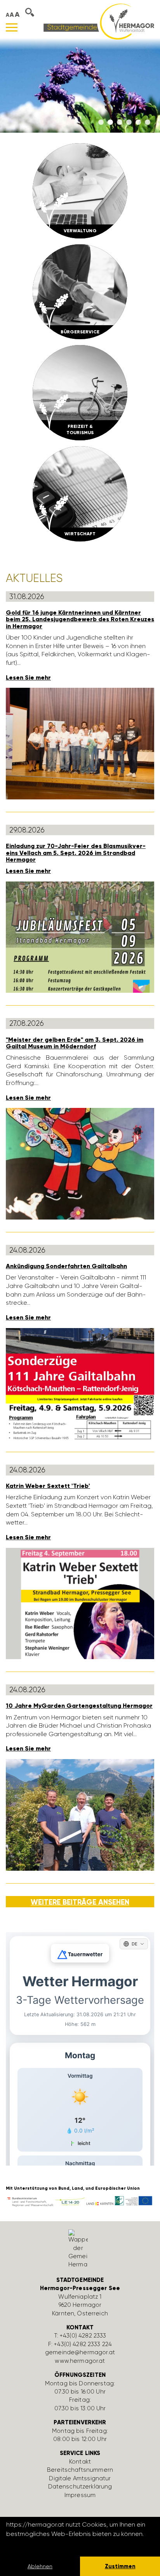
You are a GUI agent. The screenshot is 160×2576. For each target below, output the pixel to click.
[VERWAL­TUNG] (80, 190)
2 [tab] (110, 123)
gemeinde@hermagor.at (80, 2352)
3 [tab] (120, 123)
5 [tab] (138, 123)
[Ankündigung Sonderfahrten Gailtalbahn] (80, 1383)
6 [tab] (148, 123)
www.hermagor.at (80, 2361)
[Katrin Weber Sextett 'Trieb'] (80, 1603)
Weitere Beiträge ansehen (80, 1902)
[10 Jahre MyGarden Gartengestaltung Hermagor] (80, 1814)
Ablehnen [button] (40, 2566)
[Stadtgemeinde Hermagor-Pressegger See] (99, 21)
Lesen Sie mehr (28, 677)
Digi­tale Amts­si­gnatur (80, 2478)
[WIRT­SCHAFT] (80, 493)
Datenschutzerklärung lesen (49, 2544)
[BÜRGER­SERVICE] (80, 291)
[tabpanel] (80, 85)
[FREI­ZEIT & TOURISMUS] (80, 392)
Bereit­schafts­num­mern (80, 2470)
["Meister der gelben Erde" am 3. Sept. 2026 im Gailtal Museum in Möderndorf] (80, 1163)
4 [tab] (129, 123)
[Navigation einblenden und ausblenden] (12, 27)
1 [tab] (101, 123)
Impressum (80, 2495)
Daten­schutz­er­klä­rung (80, 2487)
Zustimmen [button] (120, 2566)
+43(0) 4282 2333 (83, 2336)
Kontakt (80, 2462)
